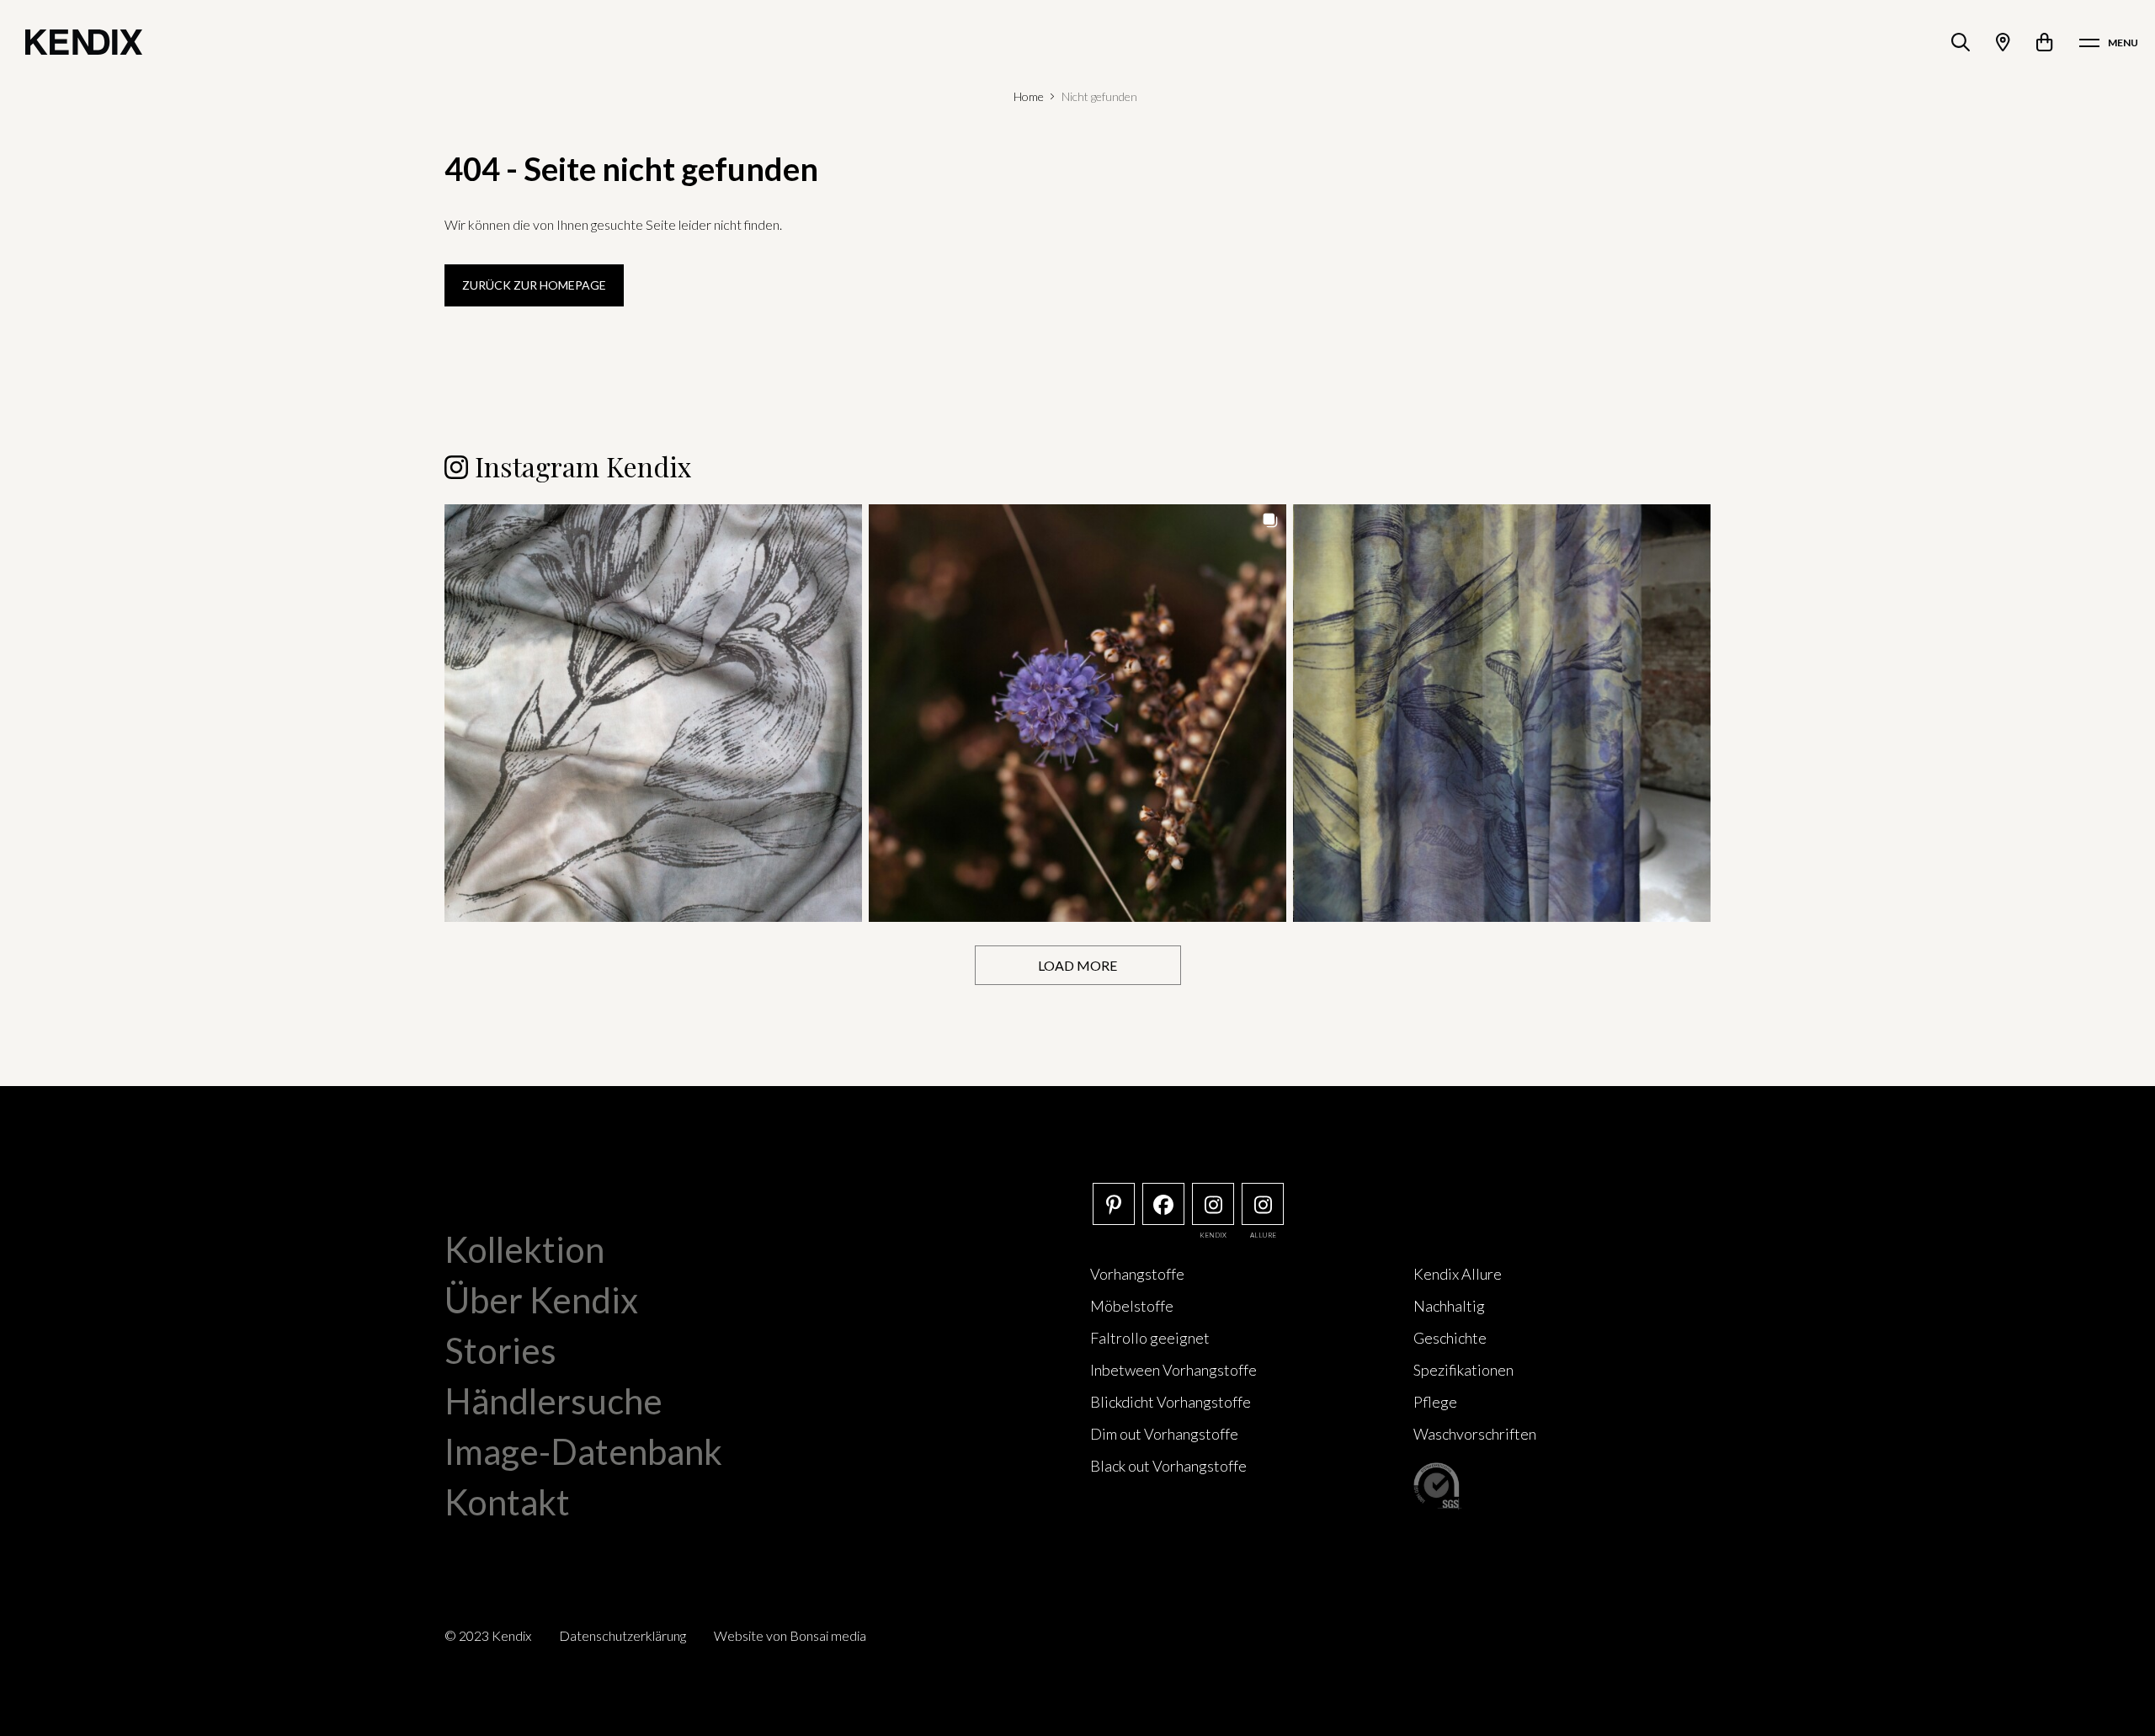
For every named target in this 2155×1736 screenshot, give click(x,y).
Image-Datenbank (583, 1451)
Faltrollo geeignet (1150, 1338)
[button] (653, 713)
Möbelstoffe (1132, 1306)
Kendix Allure (1458, 1274)
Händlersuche (553, 1401)
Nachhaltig (1449, 1306)
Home (1029, 96)
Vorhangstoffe (1137, 1274)
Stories (500, 1350)
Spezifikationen (1463, 1370)
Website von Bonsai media (790, 1635)
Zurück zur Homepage (534, 285)
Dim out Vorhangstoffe (1164, 1434)
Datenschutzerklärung (623, 1635)
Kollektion (524, 1249)
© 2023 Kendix (488, 1635)
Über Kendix (541, 1300)
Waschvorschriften (1475, 1434)
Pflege (1435, 1402)
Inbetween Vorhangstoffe (1173, 1370)
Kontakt (507, 1502)
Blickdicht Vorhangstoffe (1171, 1402)
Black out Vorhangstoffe (1168, 1466)
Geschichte (1450, 1338)
